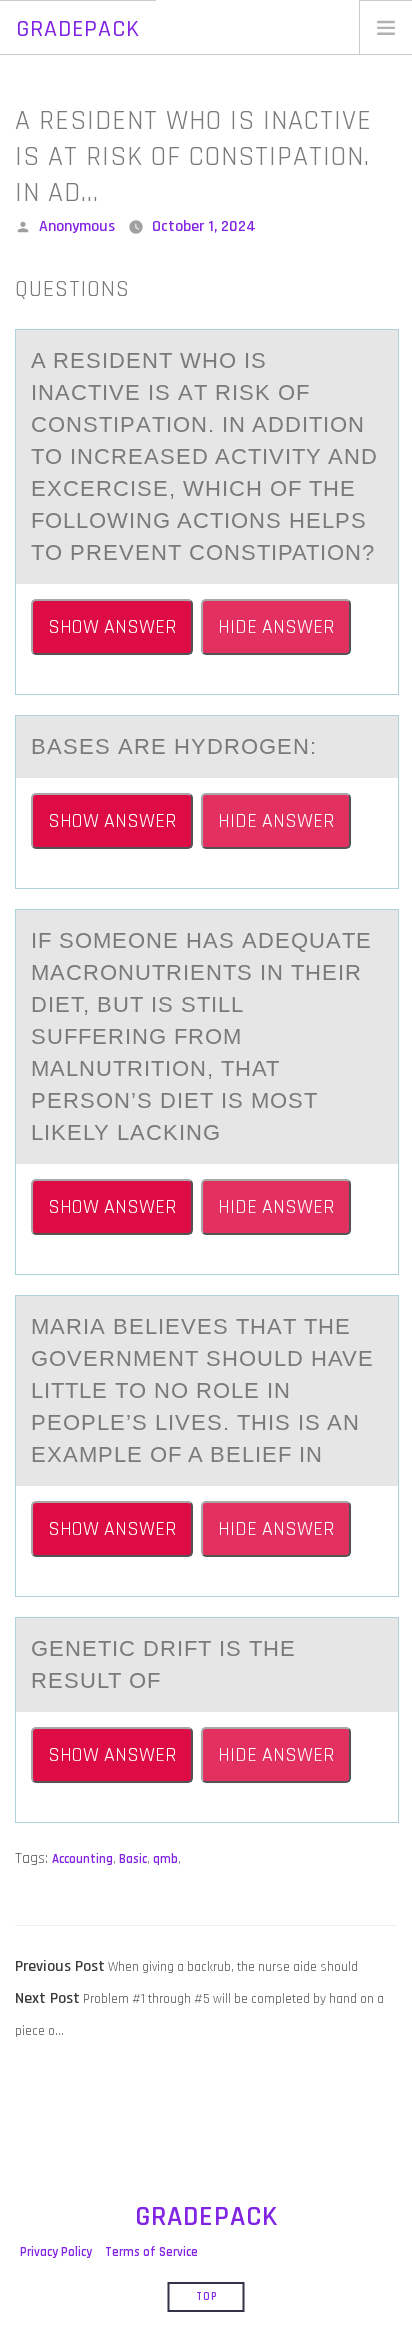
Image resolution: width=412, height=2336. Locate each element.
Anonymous (77, 226)
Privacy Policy (56, 2252)
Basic (133, 1859)
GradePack (78, 29)
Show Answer (112, 627)
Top (206, 2297)
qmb (165, 1859)
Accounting (82, 1859)
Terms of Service (151, 2252)
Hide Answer (276, 627)
